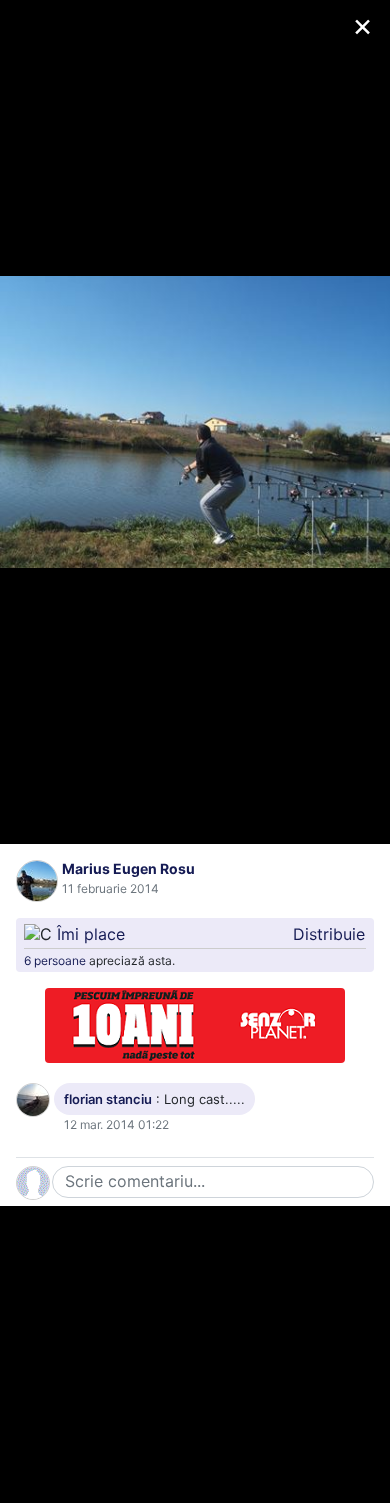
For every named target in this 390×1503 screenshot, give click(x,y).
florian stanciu (108, 1099)
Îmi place (91, 934)
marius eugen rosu (128, 868)
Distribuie (329, 934)
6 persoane (55, 960)
